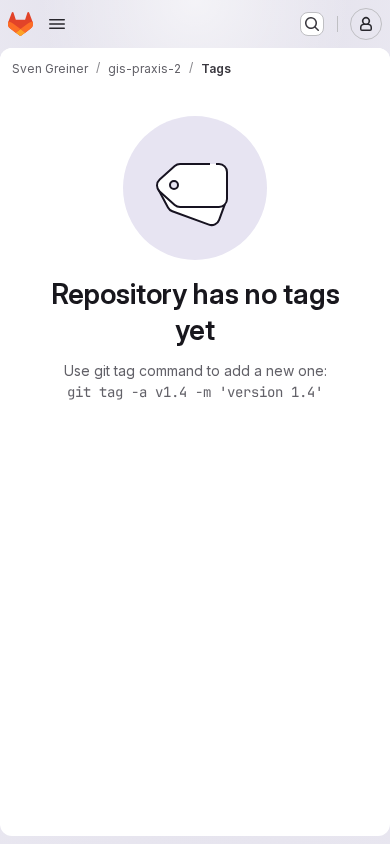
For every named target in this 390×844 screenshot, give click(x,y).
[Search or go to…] (312, 24)
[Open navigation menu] (57, 24)
